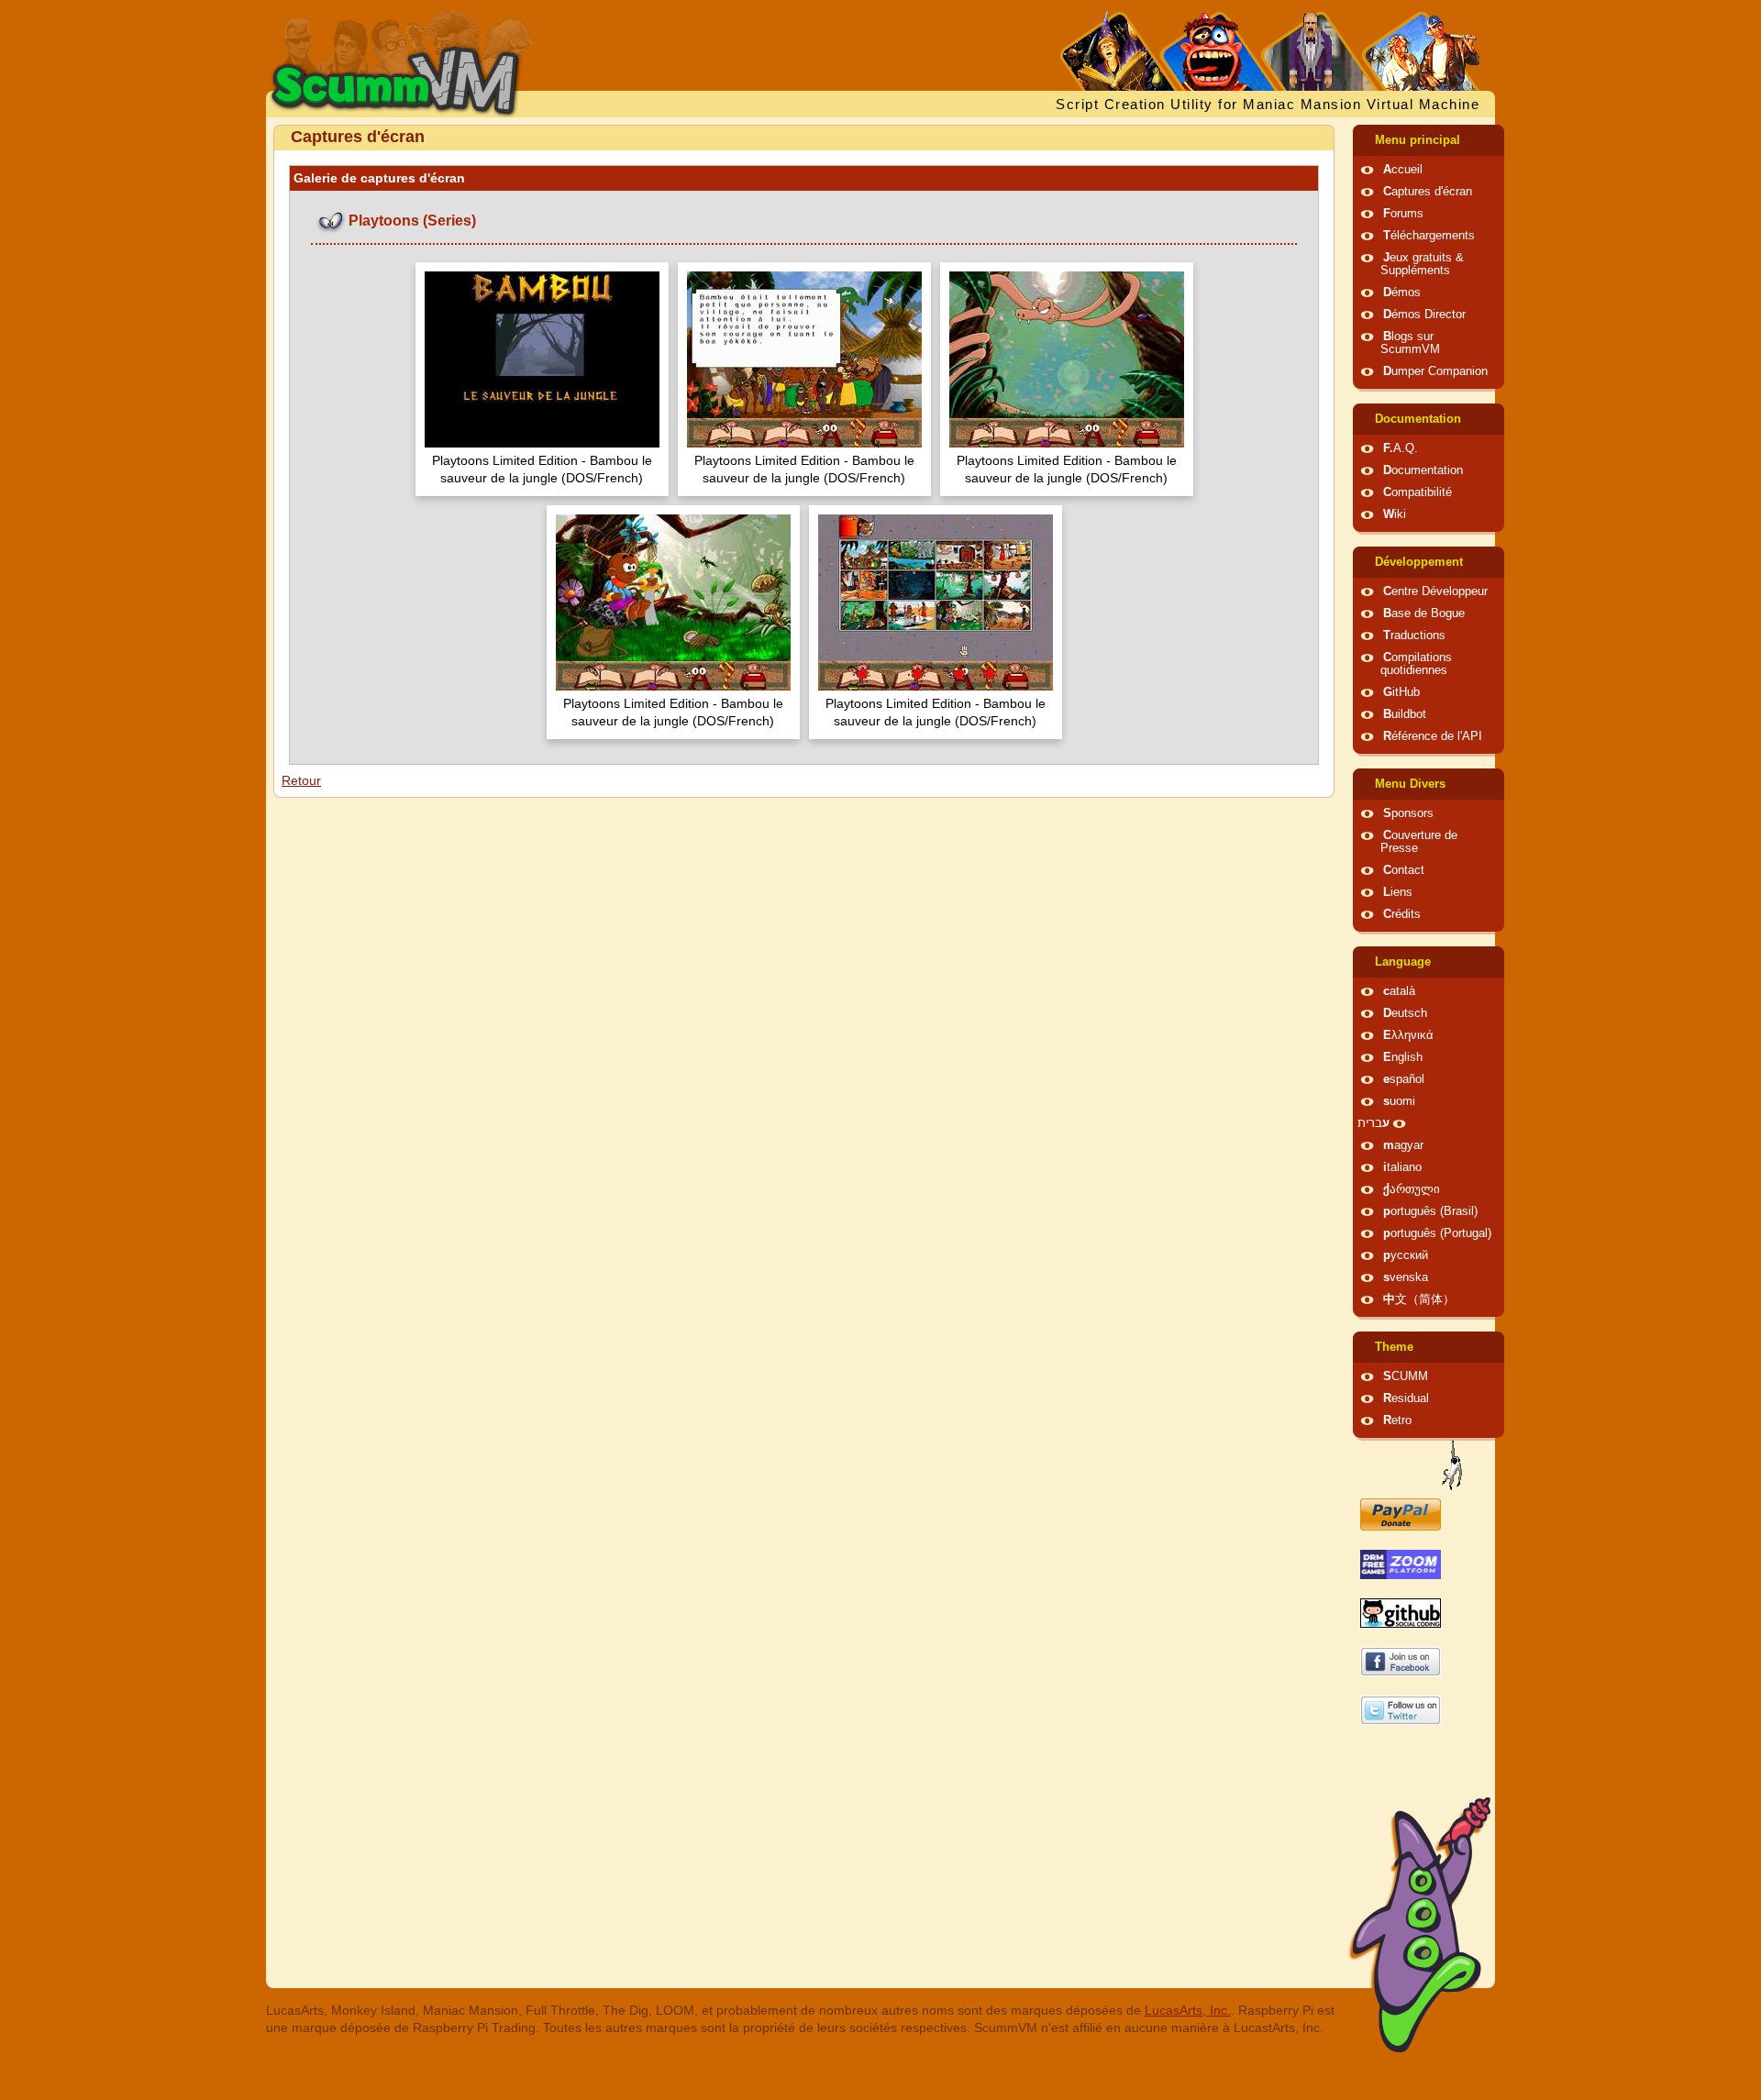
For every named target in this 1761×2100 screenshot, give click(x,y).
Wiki (1395, 514)
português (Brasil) (1430, 1211)
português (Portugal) (1437, 1233)
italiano (1402, 1167)
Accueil (1403, 170)
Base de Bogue (1424, 613)
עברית (1373, 1123)
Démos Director (1424, 315)
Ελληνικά (1408, 1035)
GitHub (1401, 692)
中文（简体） (1419, 1299)
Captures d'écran (1428, 192)
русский (1406, 1255)
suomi (1399, 1101)
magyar (1403, 1145)
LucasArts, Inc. (1188, 2010)
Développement (1419, 562)
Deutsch (1405, 1013)
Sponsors (1408, 813)
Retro (1397, 1420)
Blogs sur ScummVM (1410, 343)
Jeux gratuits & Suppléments (1422, 264)
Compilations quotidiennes (1416, 664)
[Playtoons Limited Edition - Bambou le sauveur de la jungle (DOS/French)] (542, 362)
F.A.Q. (1401, 448)
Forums (1403, 214)
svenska (1406, 1277)
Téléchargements (1429, 236)
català (1399, 991)
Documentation (1418, 419)
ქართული (1412, 1189)
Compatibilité (1418, 492)
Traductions (1414, 636)
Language (1403, 962)
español (1404, 1079)
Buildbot (1405, 714)
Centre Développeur (1435, 591)
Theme (1394, 1347)
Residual (1406, 1398)
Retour (301, 780)
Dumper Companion (1435, 371)
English (1403, 1057)
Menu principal (1418, 140)
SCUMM (1406, 1376)
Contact (1404, 870)
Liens (1398, 892)
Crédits (1402, 914)
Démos (1402, 293)
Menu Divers (1410, 784)
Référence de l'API (1433, 736)
